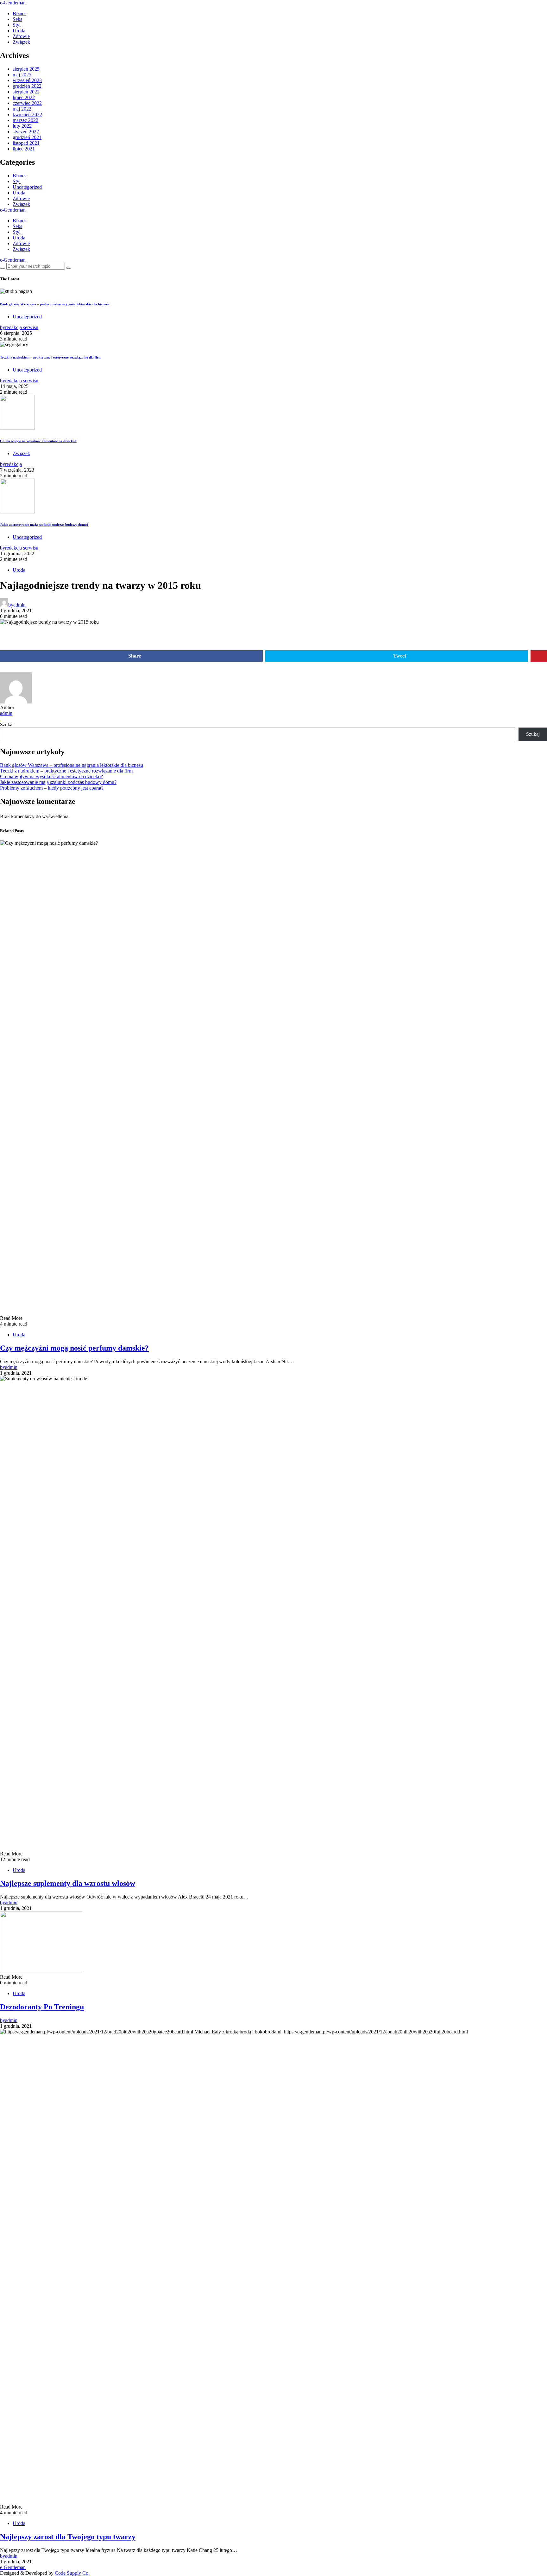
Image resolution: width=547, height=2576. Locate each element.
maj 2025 (22, 75)
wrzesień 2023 (27, 80)
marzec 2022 (25, 120)
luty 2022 (22, 126)
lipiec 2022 (24, 97)
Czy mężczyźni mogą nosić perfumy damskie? (74, 1348)
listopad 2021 (26, 143)
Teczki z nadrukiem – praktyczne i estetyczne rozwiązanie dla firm (51, 357)
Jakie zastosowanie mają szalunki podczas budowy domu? (44, 525)
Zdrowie (21, 36)
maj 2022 (22, 109)
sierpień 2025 (26, 69)
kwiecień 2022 (27, 114)
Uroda (19, 31)
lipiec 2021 (24, 149)
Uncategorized (27, 187)
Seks (17, 19)
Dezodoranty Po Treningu (42, 2007)
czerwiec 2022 (27, 103)
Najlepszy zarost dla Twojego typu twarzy (68, 2537)
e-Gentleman (13, 3)
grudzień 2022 (27, 86)
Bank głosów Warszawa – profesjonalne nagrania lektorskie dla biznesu (55, 304)
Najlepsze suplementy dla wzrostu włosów (68, 1883)
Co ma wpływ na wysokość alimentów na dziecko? (38, 441)
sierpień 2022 (26, 92)
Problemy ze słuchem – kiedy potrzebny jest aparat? (52, 788)
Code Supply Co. (72, 2573)
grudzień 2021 (27, 137)
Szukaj (7, 725)
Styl (17, 25)
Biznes (19, 13)
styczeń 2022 (26, 132)
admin (6, 713)
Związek (21, 42)
